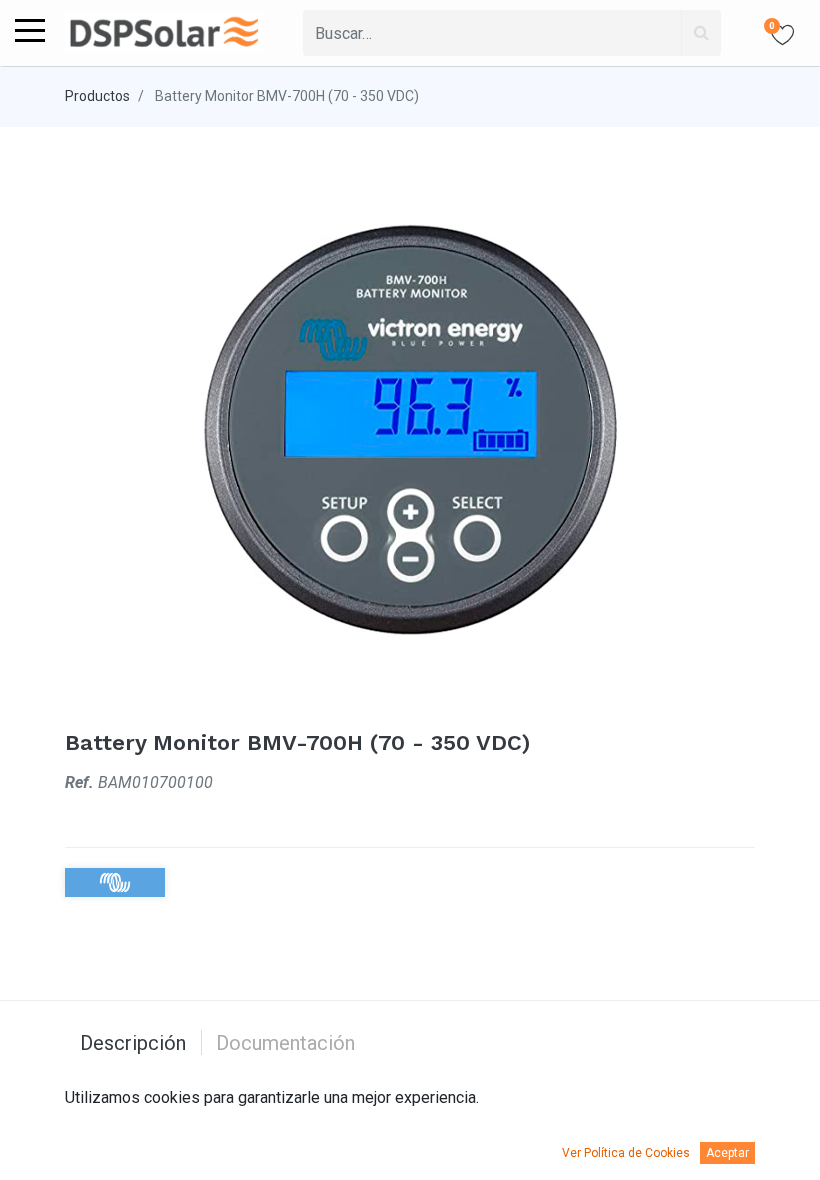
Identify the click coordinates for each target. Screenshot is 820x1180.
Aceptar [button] (727, 1153)
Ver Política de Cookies (626, 1153)
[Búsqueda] (701, 33)
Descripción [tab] (133, 1043)
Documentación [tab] (285, 1043)
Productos (97, 96)
